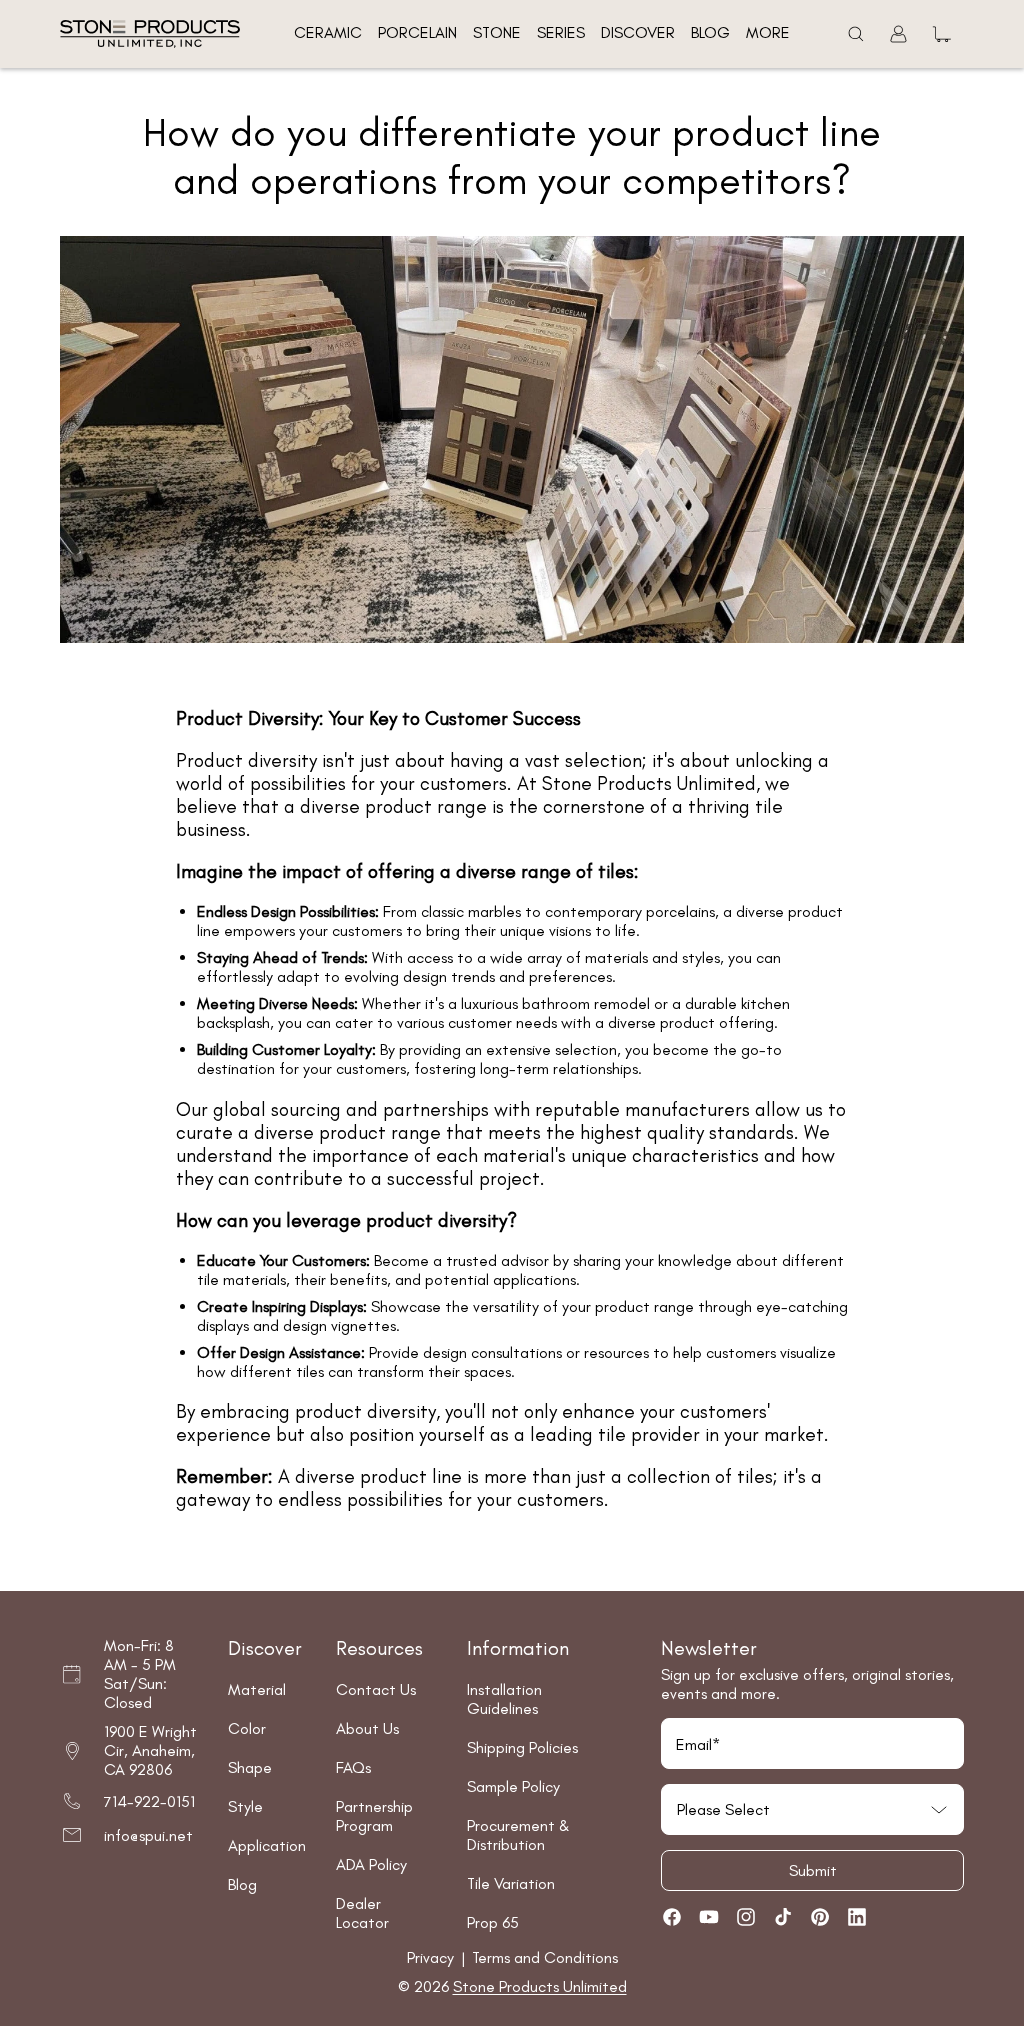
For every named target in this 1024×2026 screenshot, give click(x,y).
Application (267, 1845)
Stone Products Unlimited (540, 1986)
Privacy (432, 1957)
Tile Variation (511, 1883)
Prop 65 (493, 1922)
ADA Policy (371, 1864)
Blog (242, 1884)
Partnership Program (374, 1816)
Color (247, 1728)
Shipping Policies (522, 1747)
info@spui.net (148, 1835)
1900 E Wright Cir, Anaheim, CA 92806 (150, 1750)
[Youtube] (709, 1917)
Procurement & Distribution (518, 1835)
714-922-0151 (149, 1801)
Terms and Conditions (545, 1957)
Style (245, 1806)
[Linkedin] (857, 1917)
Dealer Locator (362, 1913)
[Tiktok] (783, 1917)
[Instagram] (746, 1917)
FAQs (353, 1767)
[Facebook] (672, 1917)
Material (257, 1689)
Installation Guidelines (504, 1699)
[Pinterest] (820, 1917)
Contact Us (376, 1689)
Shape (250, 1767)
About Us (367, 1728)
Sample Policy (513, 1786)
